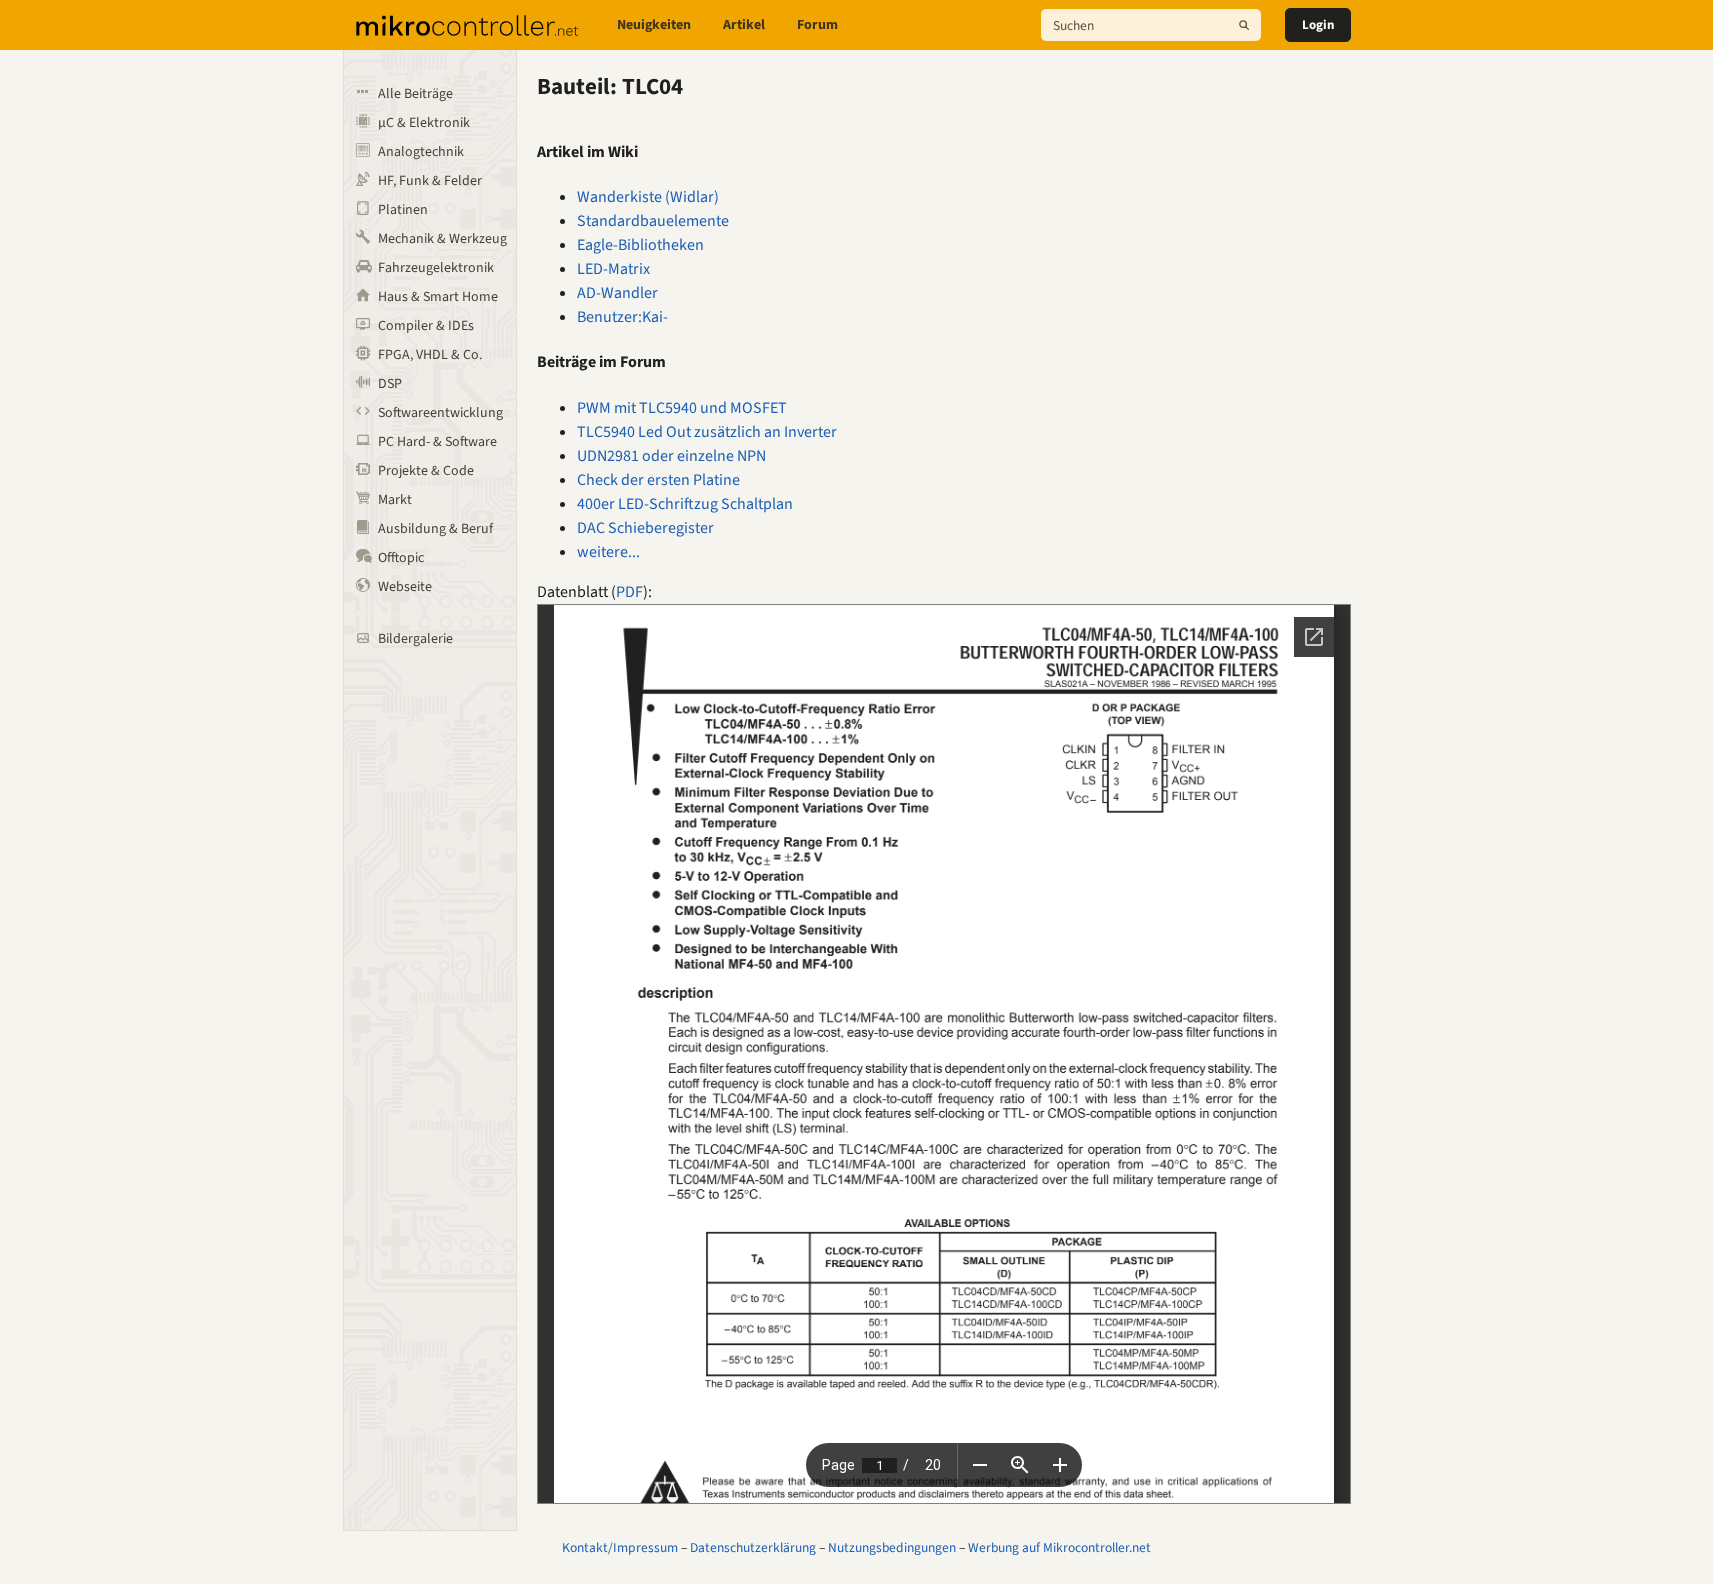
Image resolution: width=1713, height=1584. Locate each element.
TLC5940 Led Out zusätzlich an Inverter (707, 432)
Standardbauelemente (653, 221)
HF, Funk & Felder (430, 181)
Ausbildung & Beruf (435, 529)
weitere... (608, 552)
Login (1318, 25)
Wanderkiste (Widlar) (648, 197)
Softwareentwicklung (440, 413)
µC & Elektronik (424, 123)
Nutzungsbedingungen (892, 1547)
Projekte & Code (426, 471)
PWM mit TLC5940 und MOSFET (682, 408)
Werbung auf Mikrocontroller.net (1059, 1547)
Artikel (744, 25)
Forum (817, 25)
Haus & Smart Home (438, 297)
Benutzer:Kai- (622, 317)
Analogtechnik (421, 152)
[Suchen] (1244, 25)
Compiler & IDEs (426, 326)
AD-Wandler (617, 293)
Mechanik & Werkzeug (442, 239)
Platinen (403, 210)
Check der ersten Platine (658, 480)
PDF (629, 592)
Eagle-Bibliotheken (640, 245)
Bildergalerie (415, 639)
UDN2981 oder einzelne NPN (671, 456)
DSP (390, 384)
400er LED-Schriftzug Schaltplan (685, 504)
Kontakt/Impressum (620, 1547)
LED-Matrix (613, 269)
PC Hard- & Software (437, 442)
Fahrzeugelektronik (436, 268)
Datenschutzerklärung (753, 1547)
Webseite (405, 587)
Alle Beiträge (415, 94)
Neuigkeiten (654, 25)
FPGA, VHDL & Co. (430, 355)
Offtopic (401, 558)
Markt (395, 500)
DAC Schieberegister (645, 528)
